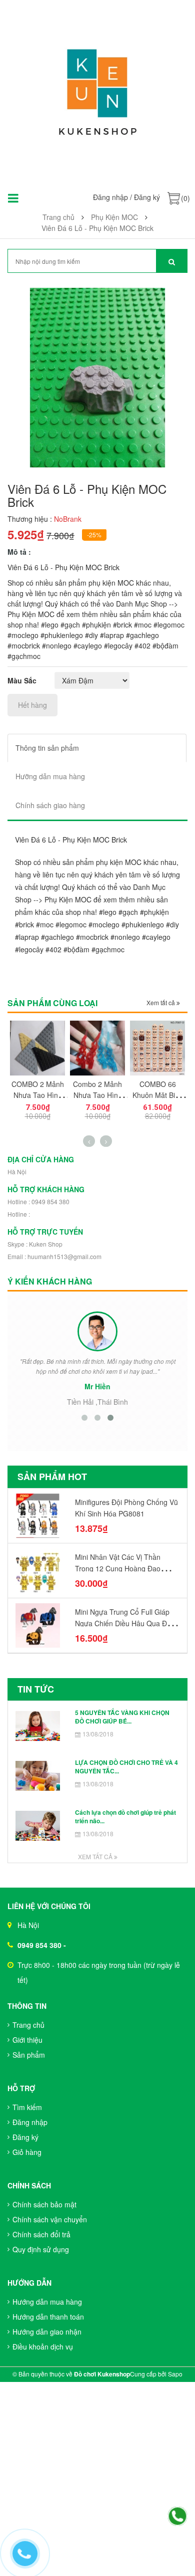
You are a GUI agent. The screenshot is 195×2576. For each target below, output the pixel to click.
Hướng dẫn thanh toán (48, 2317)
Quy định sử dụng (41, 2249)
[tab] (97, 748)
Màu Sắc (22, 680)
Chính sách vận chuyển (50, 2219)
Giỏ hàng (27, 2152)
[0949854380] (177, 2517)
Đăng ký (147, 197)
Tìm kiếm (27, 2107)
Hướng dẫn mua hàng (47, 2302)
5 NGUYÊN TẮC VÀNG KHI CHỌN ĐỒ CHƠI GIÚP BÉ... (122, 1717)
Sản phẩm (29, 2055)
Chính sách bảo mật (44, 2204)
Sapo (175, 2374)
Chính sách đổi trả (41, 2234)
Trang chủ (28, 2025)
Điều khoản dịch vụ (43, 2347)
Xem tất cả (161, 1002)
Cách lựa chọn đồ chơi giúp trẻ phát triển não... (125, 1817)
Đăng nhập (110, 197)
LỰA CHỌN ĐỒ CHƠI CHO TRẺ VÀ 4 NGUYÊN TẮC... (126, 1767)
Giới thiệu (27, 2040)
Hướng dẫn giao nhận (47, 2332)
